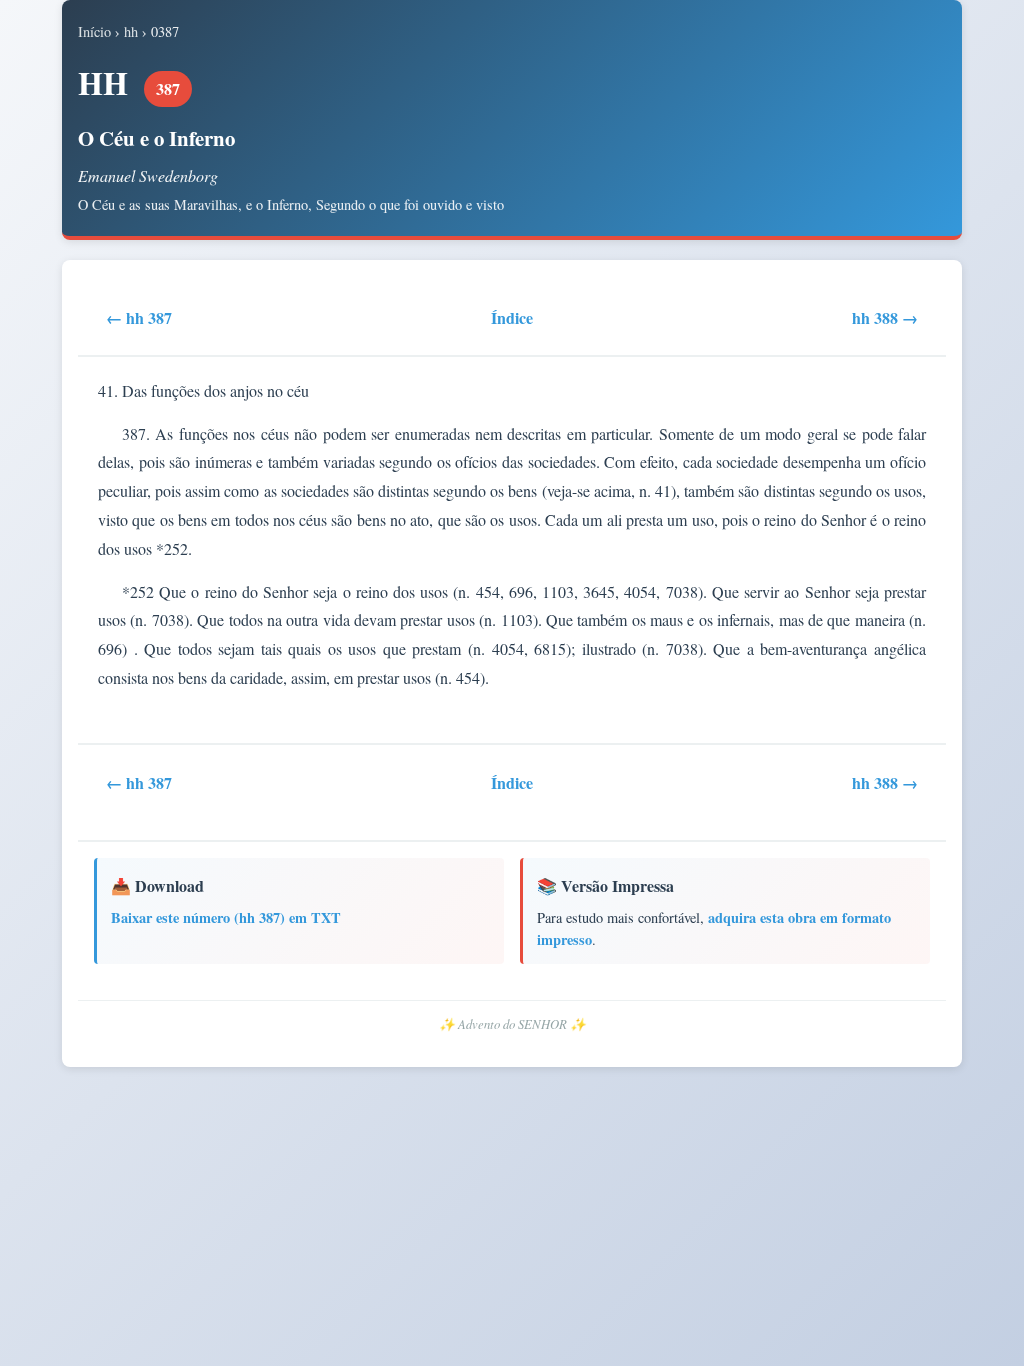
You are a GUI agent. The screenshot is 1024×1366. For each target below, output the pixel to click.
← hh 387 (139, 317)
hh (131, 31)
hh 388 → (885, 317)
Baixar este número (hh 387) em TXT (226, 917)
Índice (512, 317)
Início (94, 31)
